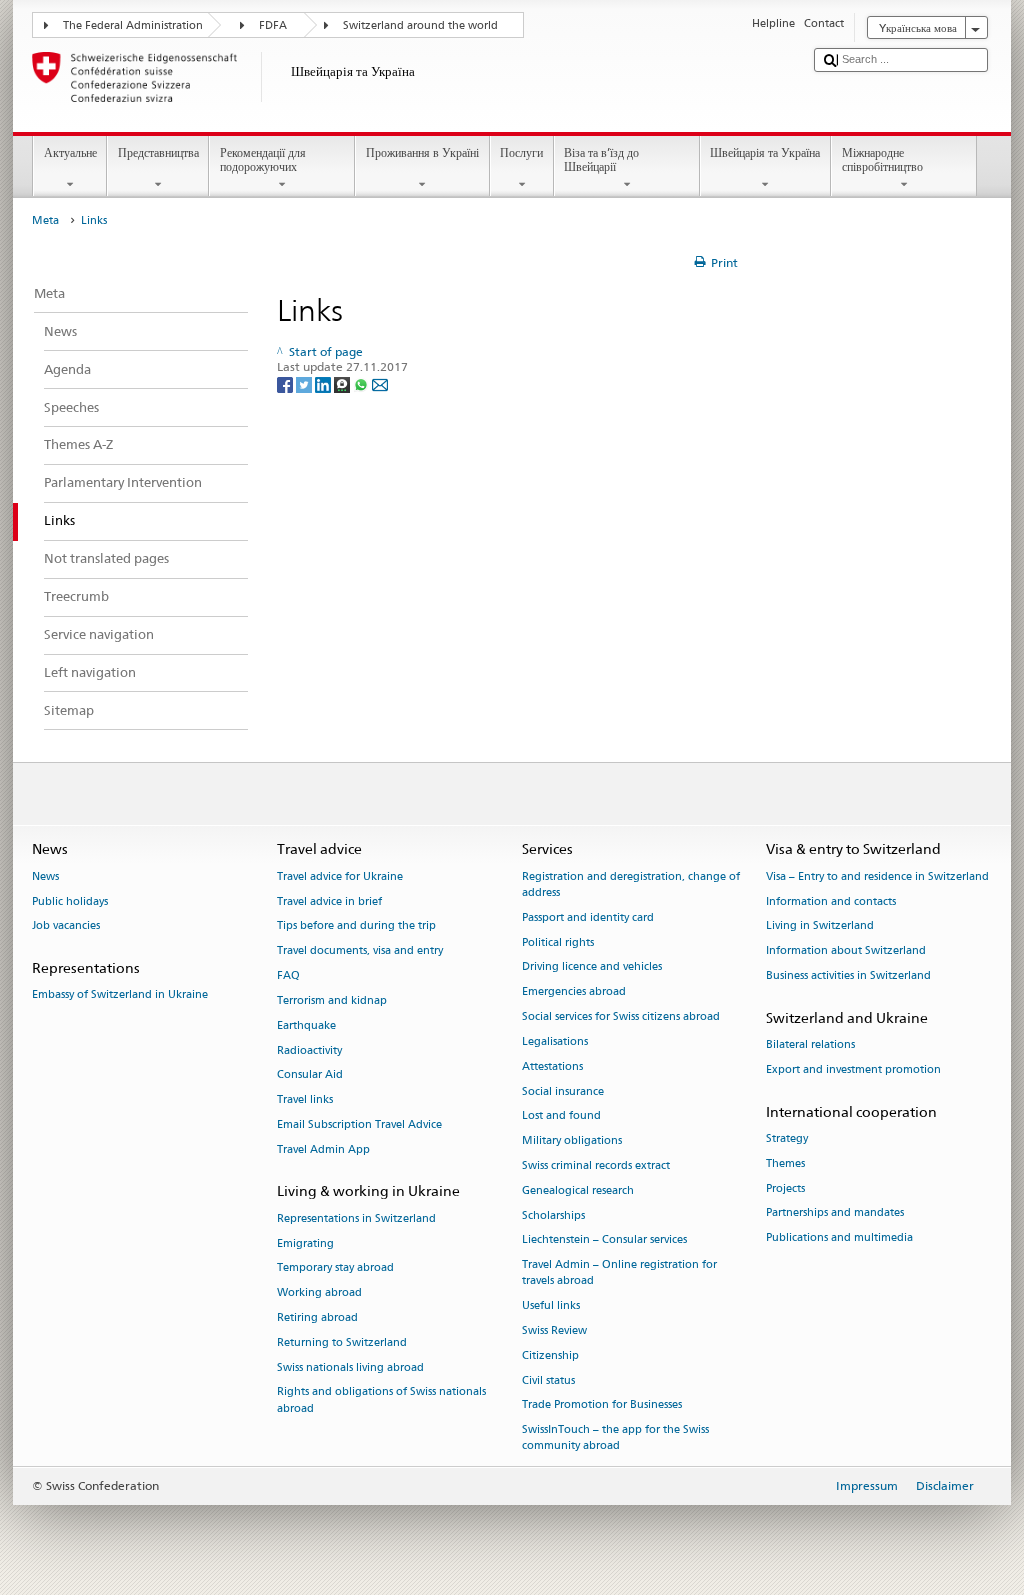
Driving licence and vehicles (592, 967)
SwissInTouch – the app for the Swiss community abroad (615, 1438)
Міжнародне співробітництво (882, 159)
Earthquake (306, 1025)
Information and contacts (831, 901)
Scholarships (553, 1215)
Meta (45, 220)
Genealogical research (578, 1190)
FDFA (273, 25)
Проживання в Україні (422, 152)
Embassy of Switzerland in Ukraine (120, 995)
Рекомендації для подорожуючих (263, 159)
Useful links (551, 1306)
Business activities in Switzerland (848, 975)
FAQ (288, 975)
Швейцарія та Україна (765, 152)
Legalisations (555, 1041)
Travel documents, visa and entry (360, 951)
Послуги (521, 152)
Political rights (558, 942)
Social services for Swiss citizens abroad (621, 1016)
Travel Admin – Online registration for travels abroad (619, 1273)
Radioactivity (309, 1050)
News (45, 876)
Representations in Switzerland (356, 1218)
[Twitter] (305, 383)
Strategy (787, 1138)
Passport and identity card (588, 917)
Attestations (552, 1066)
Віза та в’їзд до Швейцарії (601, 159)
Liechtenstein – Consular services (604, 1240)
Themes (785, 1163)
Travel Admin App (323, 1149)
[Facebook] (286, 383)
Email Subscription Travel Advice (359, 1124)
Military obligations (572, 1141)
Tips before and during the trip (356, 926)
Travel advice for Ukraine (340, 876)
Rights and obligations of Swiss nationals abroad (381, 1400)
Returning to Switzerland (342, 1342)
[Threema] (343, 383)
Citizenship (550, 1355)
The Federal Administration (133, 25)
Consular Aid (310, 1075)
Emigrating (305, 1243)
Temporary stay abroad (335, 1268)
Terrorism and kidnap (332, 1000)
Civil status (548, 1380)
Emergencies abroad (574, 992)
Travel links (305, 1100)
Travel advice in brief (329, 901)
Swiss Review (554, 1330)
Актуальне (70, 152)
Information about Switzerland (846, 951)
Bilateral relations (810, 1045)
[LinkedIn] (324, 383)
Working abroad (319, 1293)
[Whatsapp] (362, 383)
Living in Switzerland (820, 926)
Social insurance (563, 1091)
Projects (785, 1188)
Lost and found (561, 1116)
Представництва (158, 152)
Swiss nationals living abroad (350, 1367)
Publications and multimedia (839, 1238)
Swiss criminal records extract (596, 1165)
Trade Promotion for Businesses (602, 1405)
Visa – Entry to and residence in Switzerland (877, 876)
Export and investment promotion (853, 1069)
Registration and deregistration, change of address (631, 884)
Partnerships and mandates (835, 1213)
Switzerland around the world (420, 25)
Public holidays (70, 901)
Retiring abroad (317, 1317)
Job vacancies (66, 926)
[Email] (380, 383)
